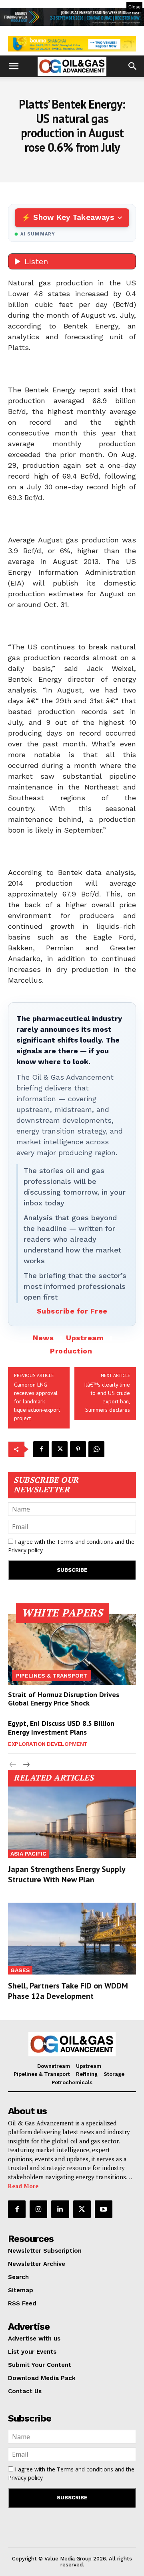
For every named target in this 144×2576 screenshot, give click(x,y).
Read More (23, 2186)
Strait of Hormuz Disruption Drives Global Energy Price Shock (64, 1699)
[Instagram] (38, 2209)
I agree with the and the (71, 1546)
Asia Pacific (28, 1854)
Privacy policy (25, 1550)
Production (71, 1351)
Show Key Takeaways (73, 217)
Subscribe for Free (72, 1311)
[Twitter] (60, 1449)
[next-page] (26, 1765)
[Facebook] (41, 1449)
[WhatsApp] (96, 1449)
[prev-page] (13, 1765)
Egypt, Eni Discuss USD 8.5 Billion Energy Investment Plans (61, 1728)
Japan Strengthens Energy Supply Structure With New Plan (67, 1874)
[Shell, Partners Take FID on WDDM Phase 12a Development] (72, 1938)
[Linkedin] (60, 2209)
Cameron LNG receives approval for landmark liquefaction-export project (37, 1401)
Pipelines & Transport (52, 1676)
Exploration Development (48, 1744)
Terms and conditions (85, 1542)
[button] (14, 66)
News (43, 1338)
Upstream (85, 1338)
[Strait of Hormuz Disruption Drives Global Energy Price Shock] (72, 1649)
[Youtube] (104, 2209)
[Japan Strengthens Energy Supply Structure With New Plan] (72, 1822)
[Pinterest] (78, 1449)
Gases (20, 1970)
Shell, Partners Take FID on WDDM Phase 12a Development (68, 1991)
